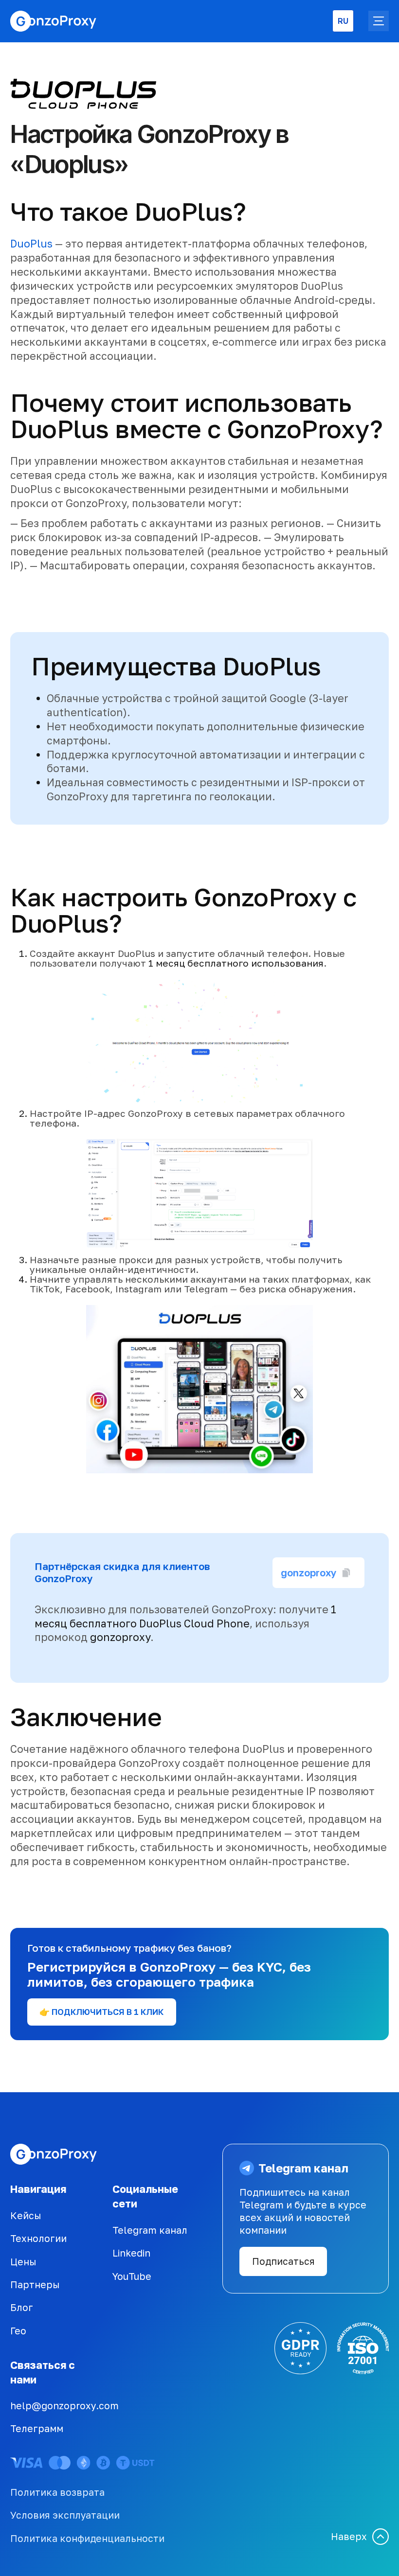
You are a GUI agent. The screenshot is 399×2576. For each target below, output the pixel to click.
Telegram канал (150, 2230)
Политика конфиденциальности (87, 2538)
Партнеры (35, 2285)
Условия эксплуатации (65, 2515)
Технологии (38, 2238)
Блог (22, 2307)
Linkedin (131, 2253)
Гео (18, 2331)
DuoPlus (31, 244)
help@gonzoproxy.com (64, 2406)
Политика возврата (57, 2492)
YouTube (132, 2276)
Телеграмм (37, 2428)
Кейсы (26, 2215)
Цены (23, 2262)
